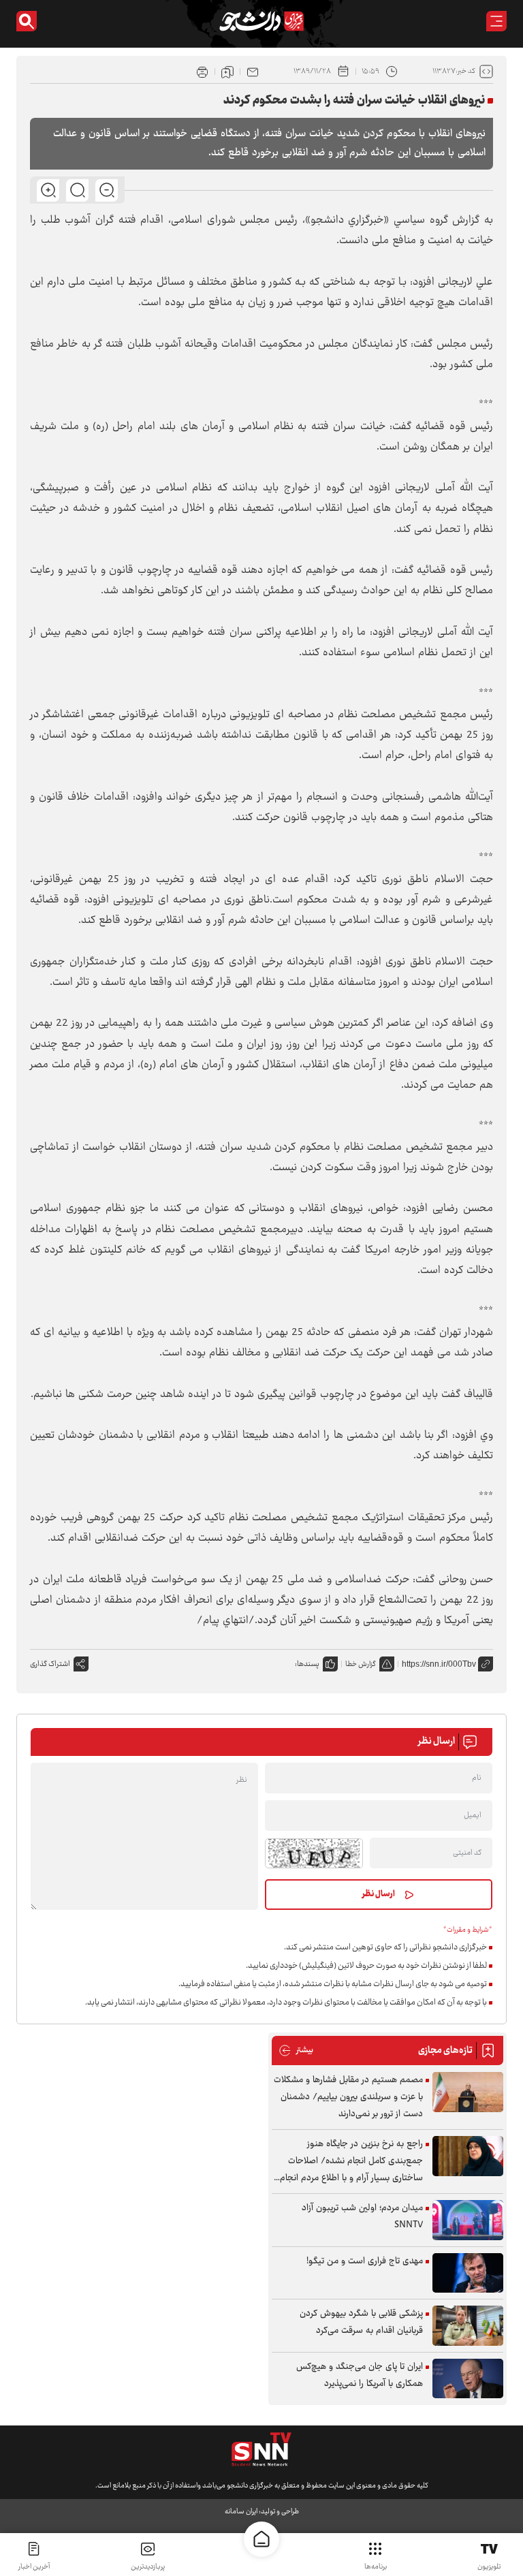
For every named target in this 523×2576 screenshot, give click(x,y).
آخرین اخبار (34, 2567)
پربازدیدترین (148, 2567)
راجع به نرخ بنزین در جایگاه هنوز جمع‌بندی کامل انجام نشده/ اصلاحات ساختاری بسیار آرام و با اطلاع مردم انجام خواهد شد (351, 2162)
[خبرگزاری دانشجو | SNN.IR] (261, 21)
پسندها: (307, 1664)
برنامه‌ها (376, 2567)
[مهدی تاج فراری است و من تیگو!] (468, 2273)
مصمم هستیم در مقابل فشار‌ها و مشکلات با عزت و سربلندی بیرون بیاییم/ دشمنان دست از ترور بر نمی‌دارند (348, 2097)
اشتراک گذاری (50, 1664)
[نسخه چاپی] (202, 72)
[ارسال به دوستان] (253, 72)
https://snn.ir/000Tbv (439, 1664)
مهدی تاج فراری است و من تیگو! (365, 2261)
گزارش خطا (361, 1664)
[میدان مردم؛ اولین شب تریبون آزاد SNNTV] (468, 2220)
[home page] (261, 2539)
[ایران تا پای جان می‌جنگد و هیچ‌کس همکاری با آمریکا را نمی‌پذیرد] (468, 2379)
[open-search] (27, 21)
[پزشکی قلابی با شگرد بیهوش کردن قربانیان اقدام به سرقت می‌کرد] (468, 2326)
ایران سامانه (241, 2512)
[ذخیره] (227, 72)
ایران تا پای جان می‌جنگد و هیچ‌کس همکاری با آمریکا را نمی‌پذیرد (360, 2375)
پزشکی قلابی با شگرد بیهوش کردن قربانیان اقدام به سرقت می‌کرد (361, 2322)
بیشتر (296, 2051)
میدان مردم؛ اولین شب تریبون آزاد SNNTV (362, 2217)
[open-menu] (496, 21)
